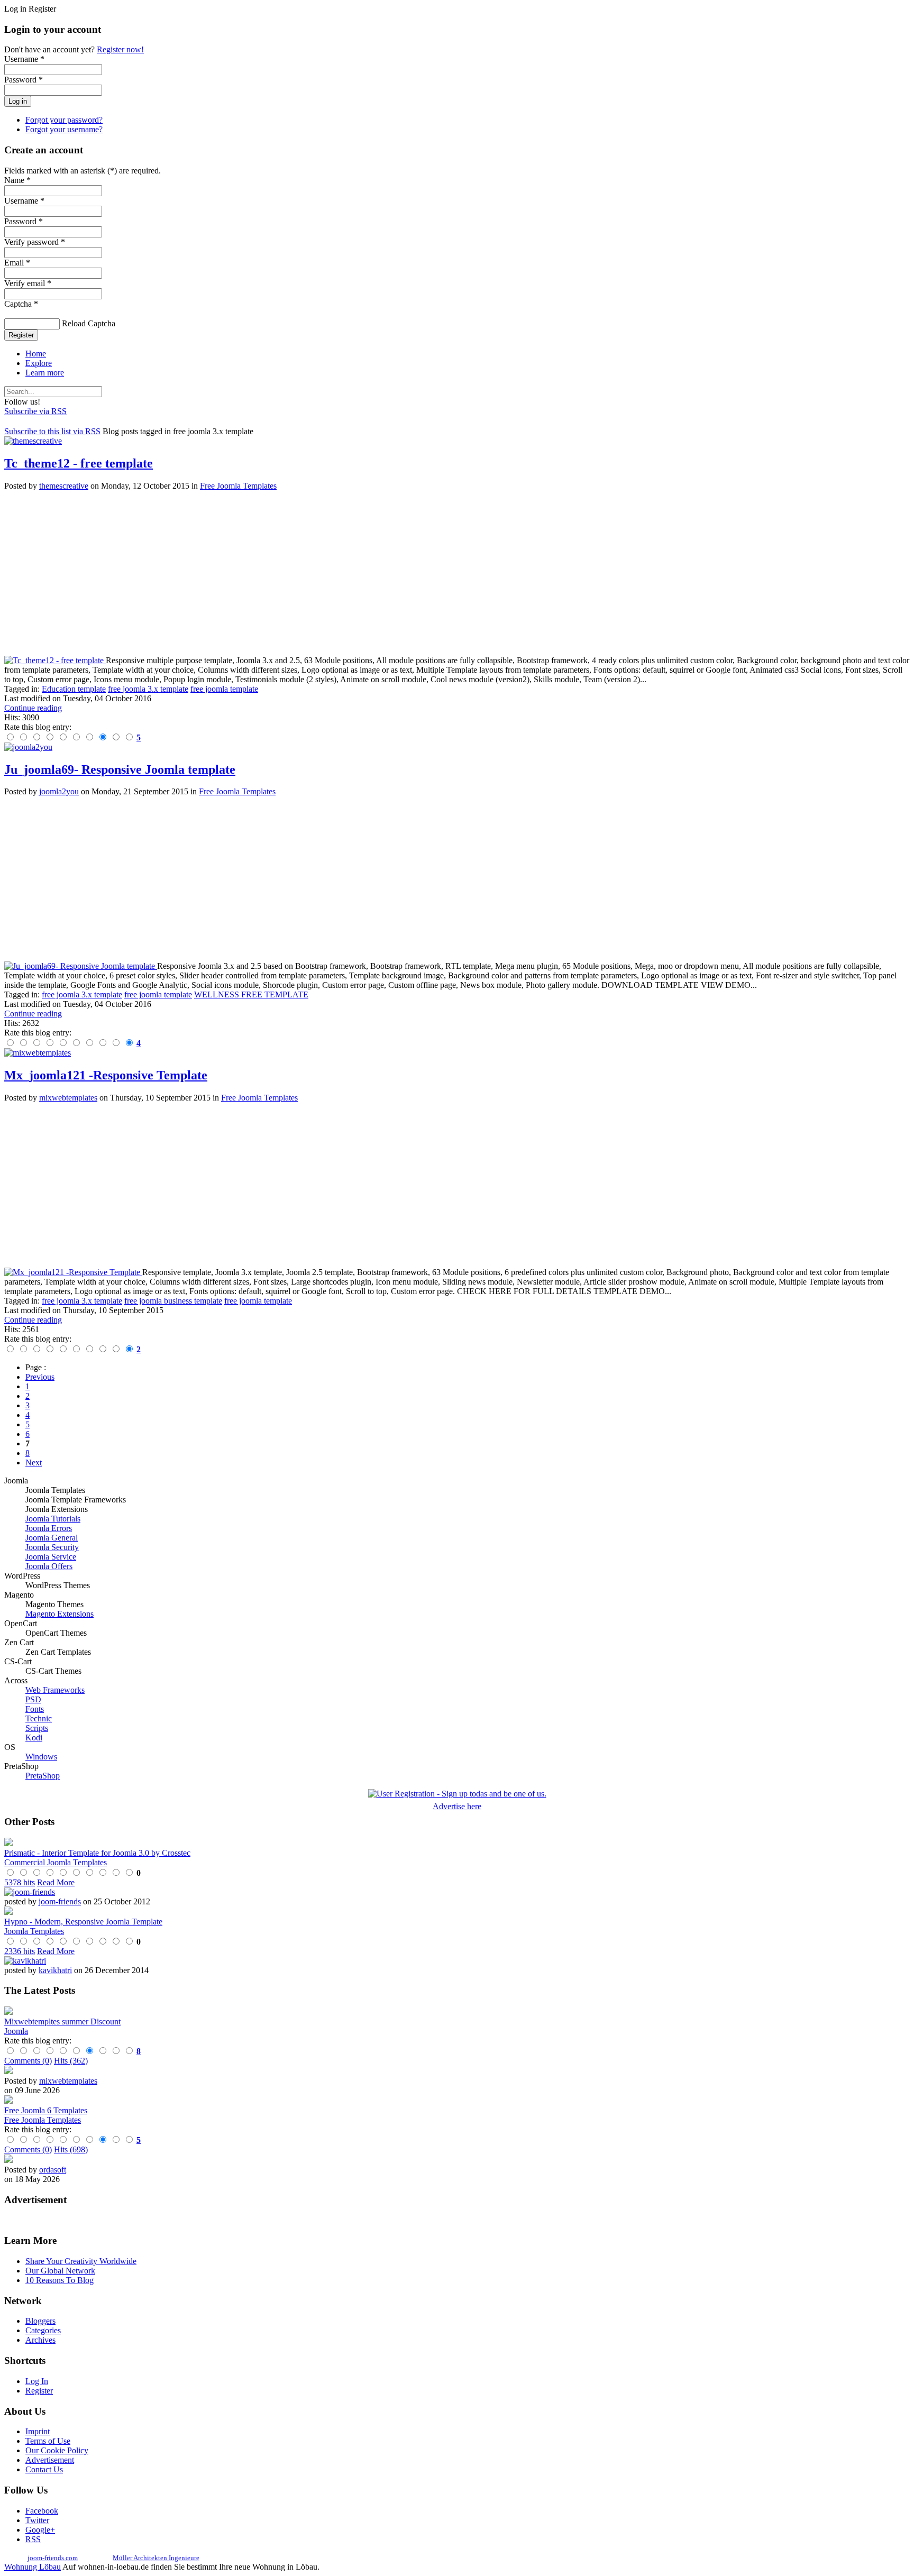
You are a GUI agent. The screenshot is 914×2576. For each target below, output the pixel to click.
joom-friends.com (53, 2558)
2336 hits (20, 1951)
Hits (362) (71, 2061)
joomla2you (59, 791)
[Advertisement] (322, 573)
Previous (40, 1377)
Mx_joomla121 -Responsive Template (106, 1075)
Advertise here (457, 1806)
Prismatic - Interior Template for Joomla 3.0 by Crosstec (97, 1853)
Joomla (16, 2031)
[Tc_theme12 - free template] (55, 660)
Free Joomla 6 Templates (46, 2110)
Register (21, 335)
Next (34, 1463)
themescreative (64, 486)
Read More (56, 1882)
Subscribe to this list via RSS (52, 431)
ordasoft (53, 2170)
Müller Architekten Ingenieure (156, 2558)
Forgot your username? (64, 129)
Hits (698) (71, 2149)
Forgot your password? (64, 120)
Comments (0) (28, 2061)
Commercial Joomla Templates (56, 1862)
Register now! (120, 49)
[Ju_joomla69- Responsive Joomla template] (81, 966)
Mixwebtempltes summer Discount (62, 2022)
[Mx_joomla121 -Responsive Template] (73, 1272)
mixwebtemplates (68, 1098)
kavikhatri (55, 1970)
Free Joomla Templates (238, 486)
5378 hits (20, 1882)
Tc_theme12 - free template (79, 463)
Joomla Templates (34, 1931)
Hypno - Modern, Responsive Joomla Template (83, 1922)
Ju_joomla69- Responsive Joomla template (120, 769)
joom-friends (60, 1901)
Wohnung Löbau (33, 2567)
